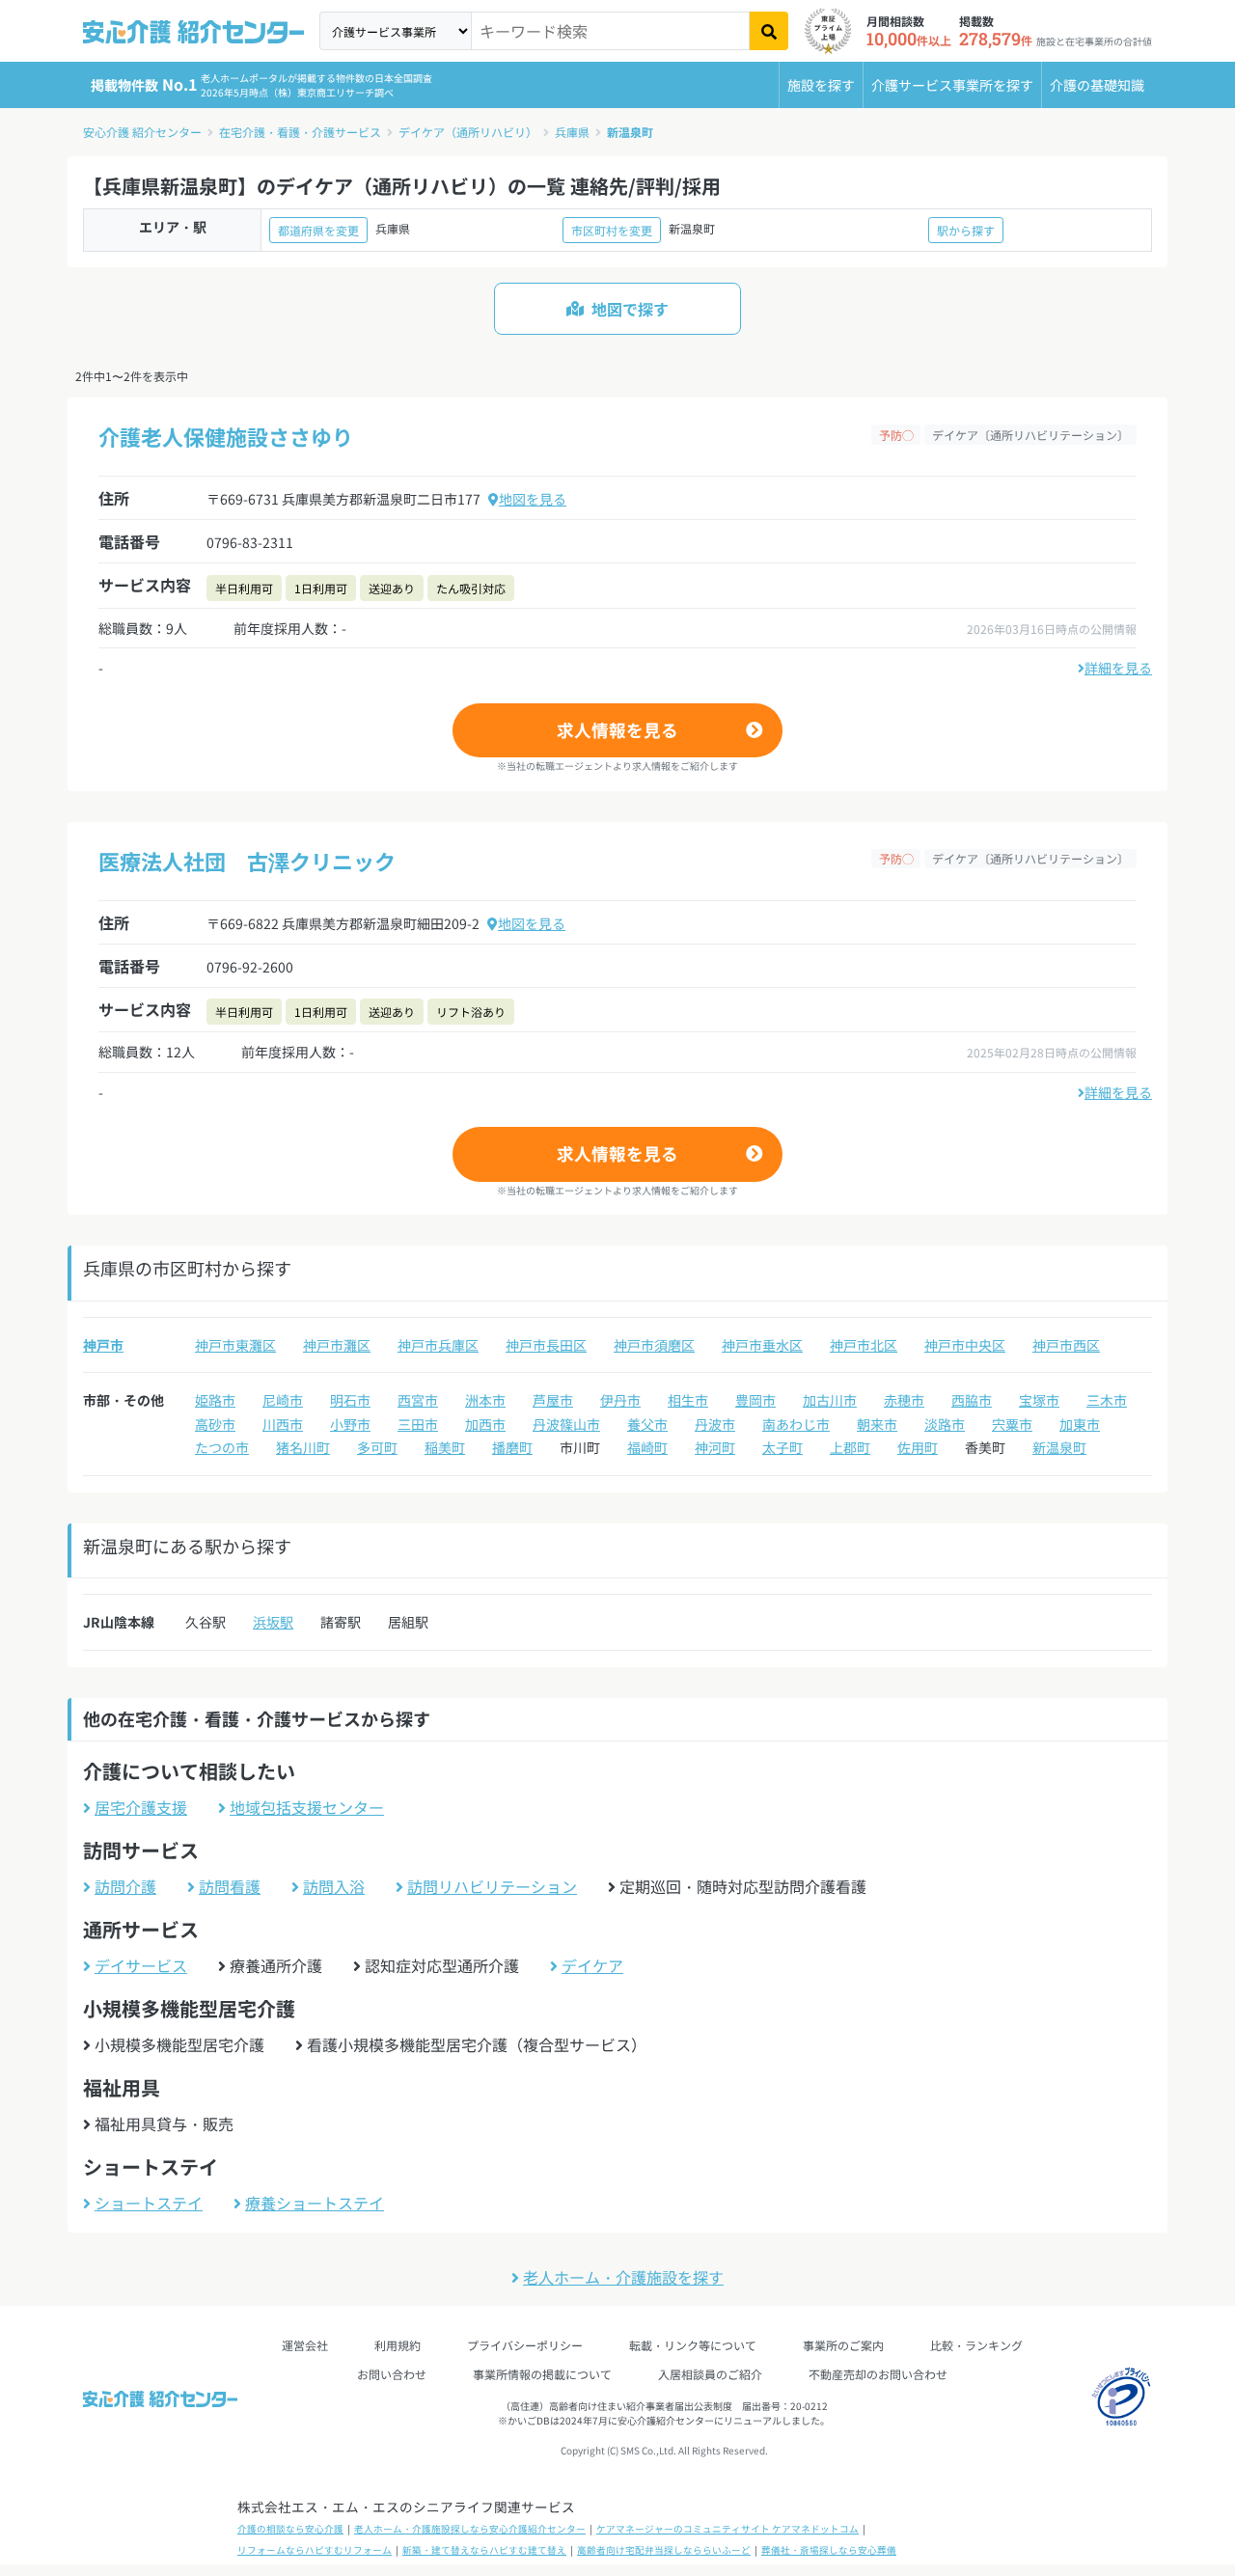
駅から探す (966, 230)
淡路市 (945, 1424)
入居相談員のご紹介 (710, 2374)
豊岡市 (755, 1400)
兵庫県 (572, 132)
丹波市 (715, 1424)
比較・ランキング (976, 2345)
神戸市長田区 (546, 1345)
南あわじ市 (796, 1424)
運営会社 (305, 2345)
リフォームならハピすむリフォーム (315, 2550)
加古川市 (830, 1400)
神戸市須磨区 (654, 1345)
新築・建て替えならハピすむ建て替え (484, 2550)
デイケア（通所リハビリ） (468, 132)
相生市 (688, 1400)
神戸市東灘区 (235, 1345)
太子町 (782, 1447)
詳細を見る (1118, 668)
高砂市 (215, 1424)
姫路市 (215, 1400)
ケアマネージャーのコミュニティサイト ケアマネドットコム (727, 2529)
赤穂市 (904, 1400)
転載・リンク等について (693, 2345)
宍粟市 (1012, 1424)
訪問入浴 (334, 1886)
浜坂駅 (273, 1622)
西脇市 (972, 1400)
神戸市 (103, 1345)
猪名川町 (303, 1447)
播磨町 (512, 1447)
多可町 (377, 1447)
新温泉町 (630, 132)
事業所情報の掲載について (542, 2374)
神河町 (715, 1447)
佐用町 (918, 1447)
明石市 (350, 1400)
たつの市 (222, 1447)
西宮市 (418, 1400)
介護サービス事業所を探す (952, 85)
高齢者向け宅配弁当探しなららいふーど (664, 2550)
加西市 (485, 1424)
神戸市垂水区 (762, 1345)
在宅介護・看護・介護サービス (300, 132)
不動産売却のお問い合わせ (878, 2374)
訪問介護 (125, 1886)
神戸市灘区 (337, 1345)
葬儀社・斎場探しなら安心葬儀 (829, 2550)
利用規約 (398, 2345)
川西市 (283, 1424)
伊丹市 (620, 1400)
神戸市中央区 (965, 1345)
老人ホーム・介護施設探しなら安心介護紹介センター (470, 2529)
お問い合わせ (392, 2374)
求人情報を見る (617, 730)
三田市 (418, 1424)
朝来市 (877, 1424)
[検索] (769, 31)
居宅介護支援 (141, 1807)
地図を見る (533, 499)
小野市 (350, 1424)
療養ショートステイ (315, 2203)
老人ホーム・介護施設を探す (623, 2277)
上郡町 (850, 1447)
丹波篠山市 (566, 1424)
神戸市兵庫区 (438, 1345)
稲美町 (445, 1447)
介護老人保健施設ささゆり (226, 436)
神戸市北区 (864, 1345)
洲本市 (485, 1400)
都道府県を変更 (318, 230)
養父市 (647, 1424)
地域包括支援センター (307, 1807)
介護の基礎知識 (1097, 85)
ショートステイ (149, 2203)
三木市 (1107, 1400)
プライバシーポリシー (525, 2345)
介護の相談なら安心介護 (290, 2529)
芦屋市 (553, 1400)
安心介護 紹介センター (142, 132)
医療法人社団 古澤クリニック (247, 861)
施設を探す (821, 85)
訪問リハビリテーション (492, 1886)
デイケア (592, 1965)
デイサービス (141, 1965)
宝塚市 (1039, 1400)
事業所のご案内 (843, 2345)
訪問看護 (230, 1886)
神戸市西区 (1066, 1345)
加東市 (1080, 1424)
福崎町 (647, 1447)
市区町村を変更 (612, 230)
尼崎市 (283, 1400)
